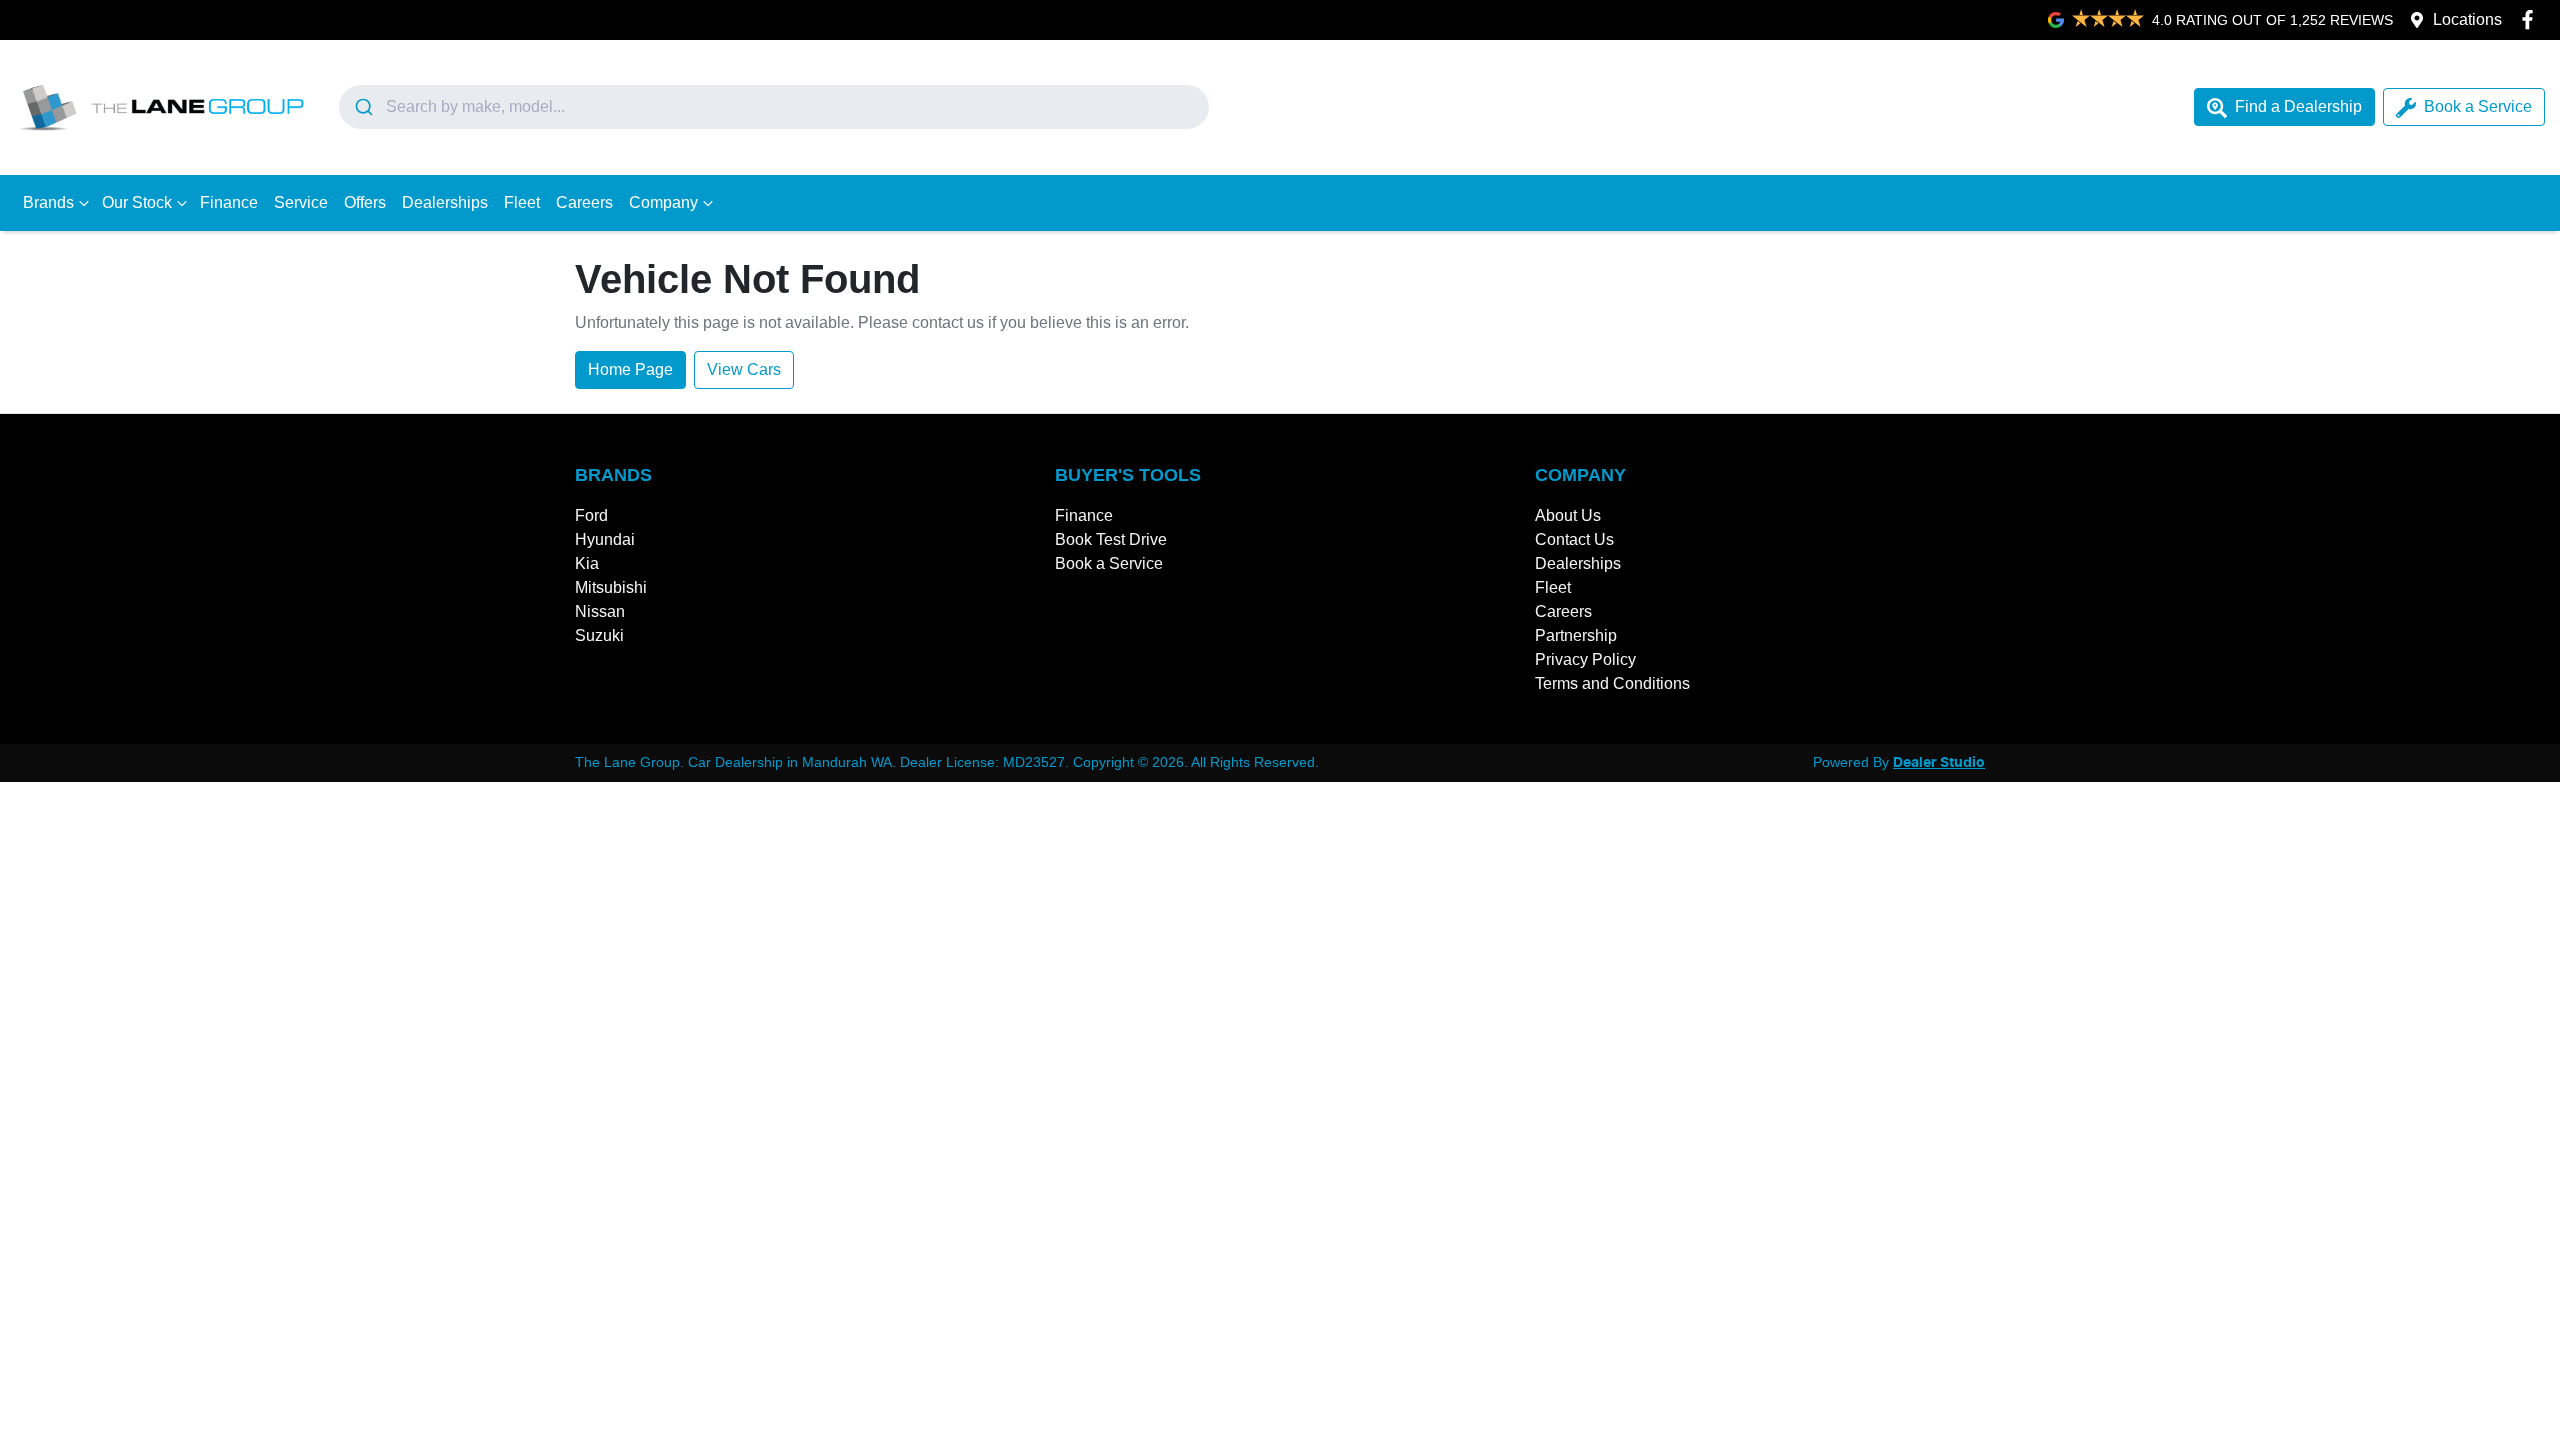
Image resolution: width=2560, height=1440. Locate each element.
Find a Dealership (2298, 106)
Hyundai (605, 539)
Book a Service (2478, 106)
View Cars (744, 369)
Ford (591, 515)
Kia (587, 563)
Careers (584, 202)
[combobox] (774, 107)
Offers (365, 202)
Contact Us (1574, 539)
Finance (229, 202)
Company (663, 202)
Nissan (600, 611)
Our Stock (137, 202)
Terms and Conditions (1612, 683)
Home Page (630, 369)
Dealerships (445, 202)
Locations (2467, 19)
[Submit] (362, 107)
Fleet (522, 202)
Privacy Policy (1585, 659)
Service (301, 202)
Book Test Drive (1111, 539)
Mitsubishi (611, 587)
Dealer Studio (1939, 763)
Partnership (1576, 635)
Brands (48, 202)
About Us (1568, 515)
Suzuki (599, 635)
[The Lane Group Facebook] (2531, 19)
